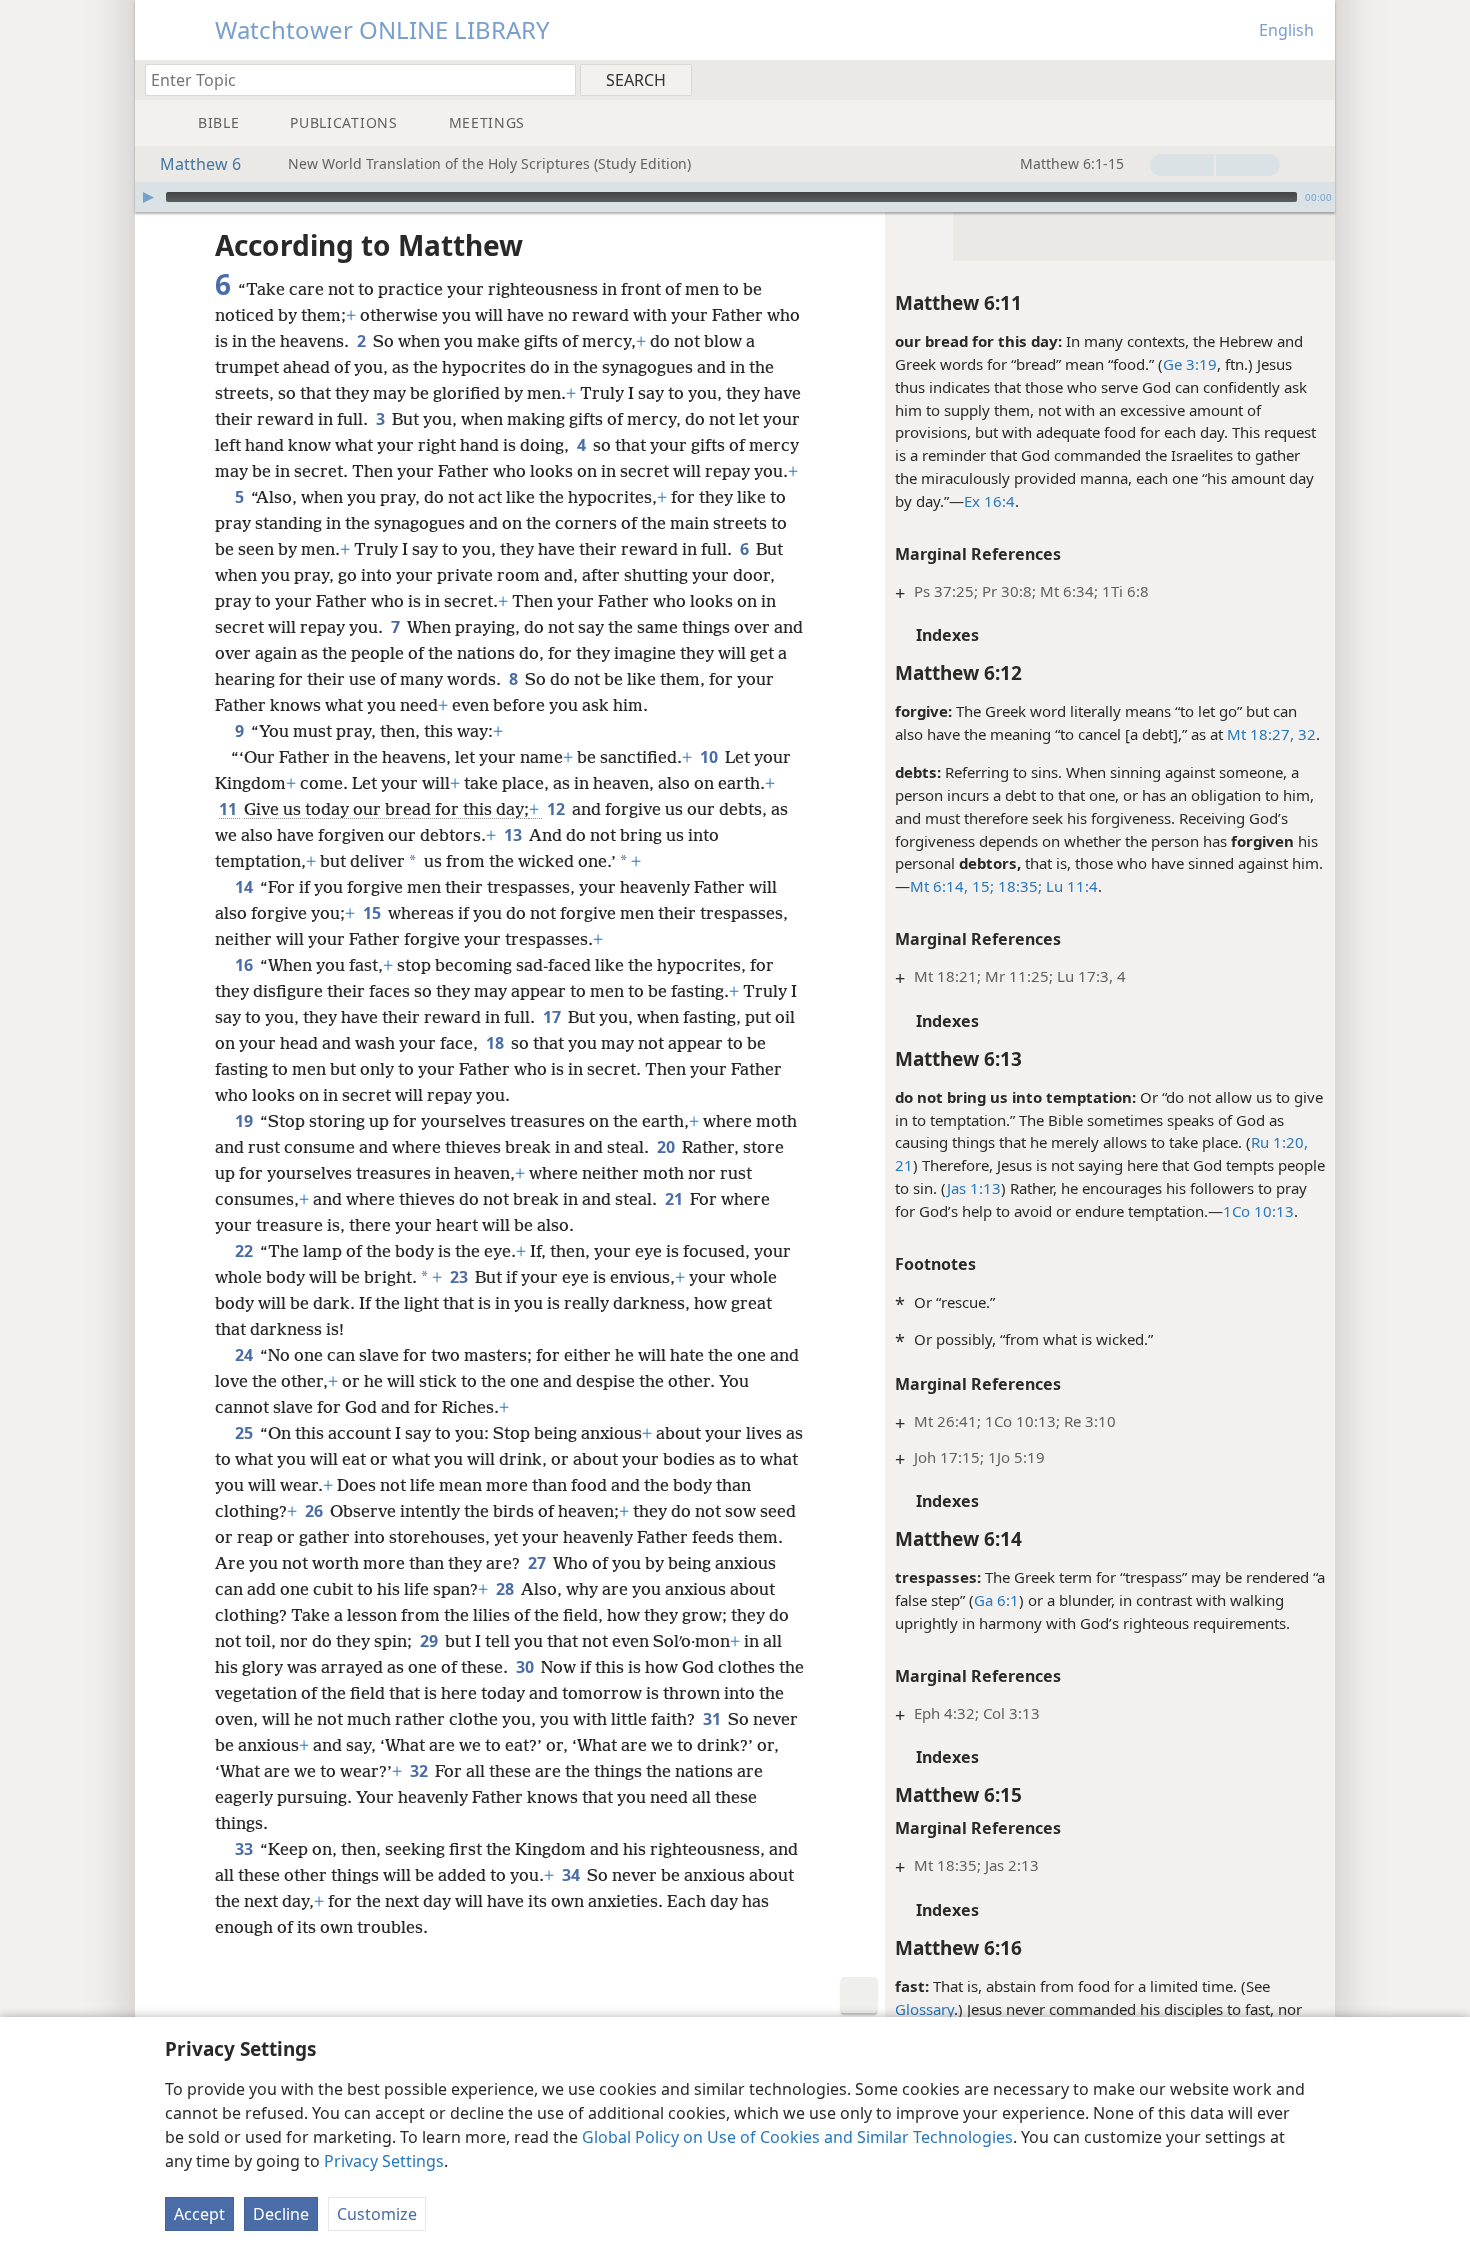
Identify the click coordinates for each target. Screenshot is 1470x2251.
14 (245, 887)
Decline (281, 2214)
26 (315, 1511)
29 (430, 1641)
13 (514, 835)
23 (460, 1277)
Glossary (924, 2009)
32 (1305, 734)
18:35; (1018, 886)
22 (245, 1251)
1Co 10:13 (1258, 1211)
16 (245, 965)
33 (245, 1849)
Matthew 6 (200, 164)
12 (557, 809)
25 (245, 1433)
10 (710, 757)
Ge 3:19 (1190, 364)
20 (667, 1147)
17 (553, 1017)
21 (675, 1199)
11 (229, 809)
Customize (377, 2214)
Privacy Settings (384, 2161)
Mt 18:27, (1260, 734)
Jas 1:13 (974, 1188)
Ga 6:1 (996, 1600)
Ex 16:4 (989, 501)
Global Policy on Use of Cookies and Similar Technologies (797, 2137)
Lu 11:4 (1070, 886)
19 (245, 1121)
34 (572, 1875)
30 (526, 1667)
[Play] (148, 197)
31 (713, 1719)
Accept (199, 2214)
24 (245, 1355)
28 (506, 1589)
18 (496, 1043)
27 (538, 1563)
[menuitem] (1312, 79)
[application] (735, 197)
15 (373, 913)
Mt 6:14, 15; (952, 886)
